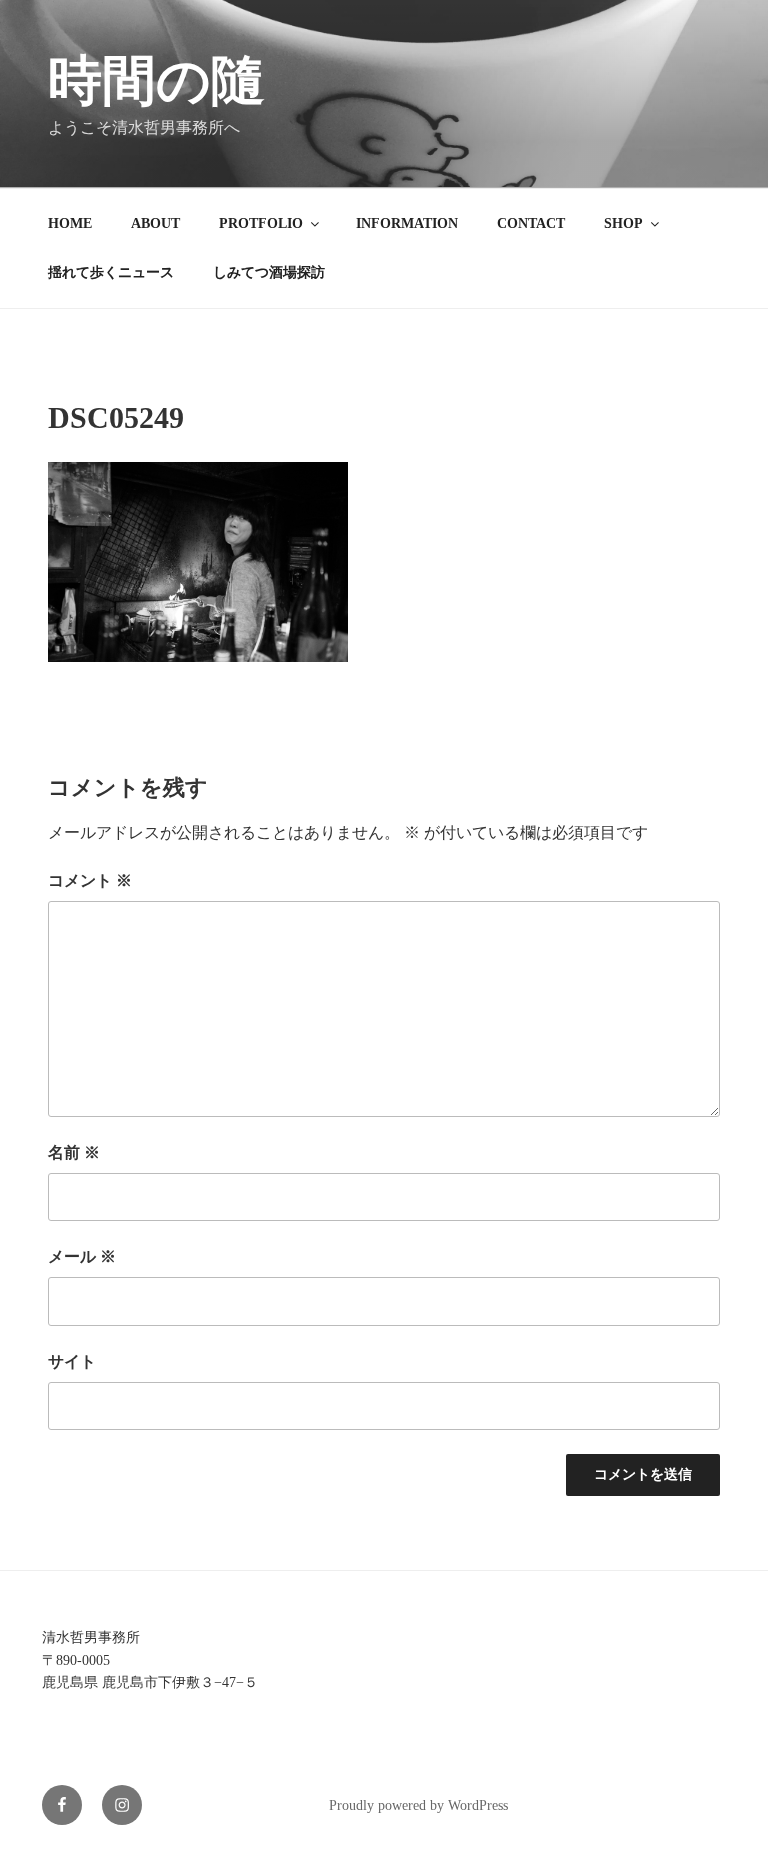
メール (82, 1256)
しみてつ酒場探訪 (269, 272)
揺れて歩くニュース (111, 272)
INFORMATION (407, 223)
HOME (70, 223)
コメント (90, 880)
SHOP (623, 223)
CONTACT (531, 223)
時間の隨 (156, 81)
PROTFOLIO (261, 223)
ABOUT (155, 223)
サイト (72, 1361)
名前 (74, 1152)
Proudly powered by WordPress (418, 1805)
